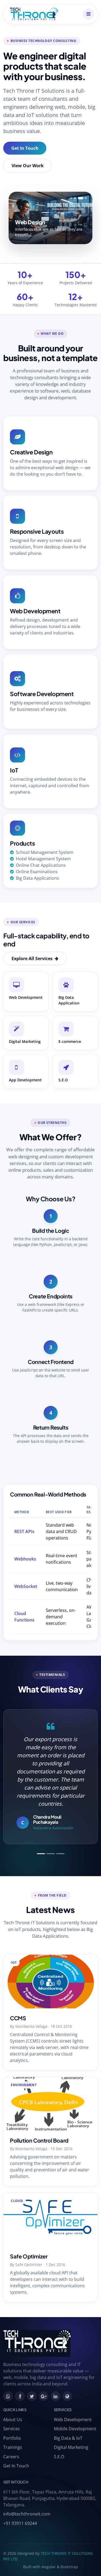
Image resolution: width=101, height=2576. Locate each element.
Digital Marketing (71, 2447)
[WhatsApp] (8, 2396)
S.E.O (59, 2457)
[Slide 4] (86, 198)
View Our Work (28, 166)
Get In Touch (25, 148)
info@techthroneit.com (27, 2514)
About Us (13, 2420)
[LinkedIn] (55, 2396)
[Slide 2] (75, 198)
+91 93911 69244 (20, 2523)
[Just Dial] (67, 2396)
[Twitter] (32, 2396)
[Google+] (44, 2396)
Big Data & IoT (68, 2438)
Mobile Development (75, 2429)
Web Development (73, 2420)
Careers (11, 2457)
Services (12, 2429)
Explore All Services (33, 959)
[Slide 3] (81, 198)
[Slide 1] (71, 198)
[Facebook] (20, 2396)
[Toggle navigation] (88, 14)
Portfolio (12, 2438)
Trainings (13, 2447)
